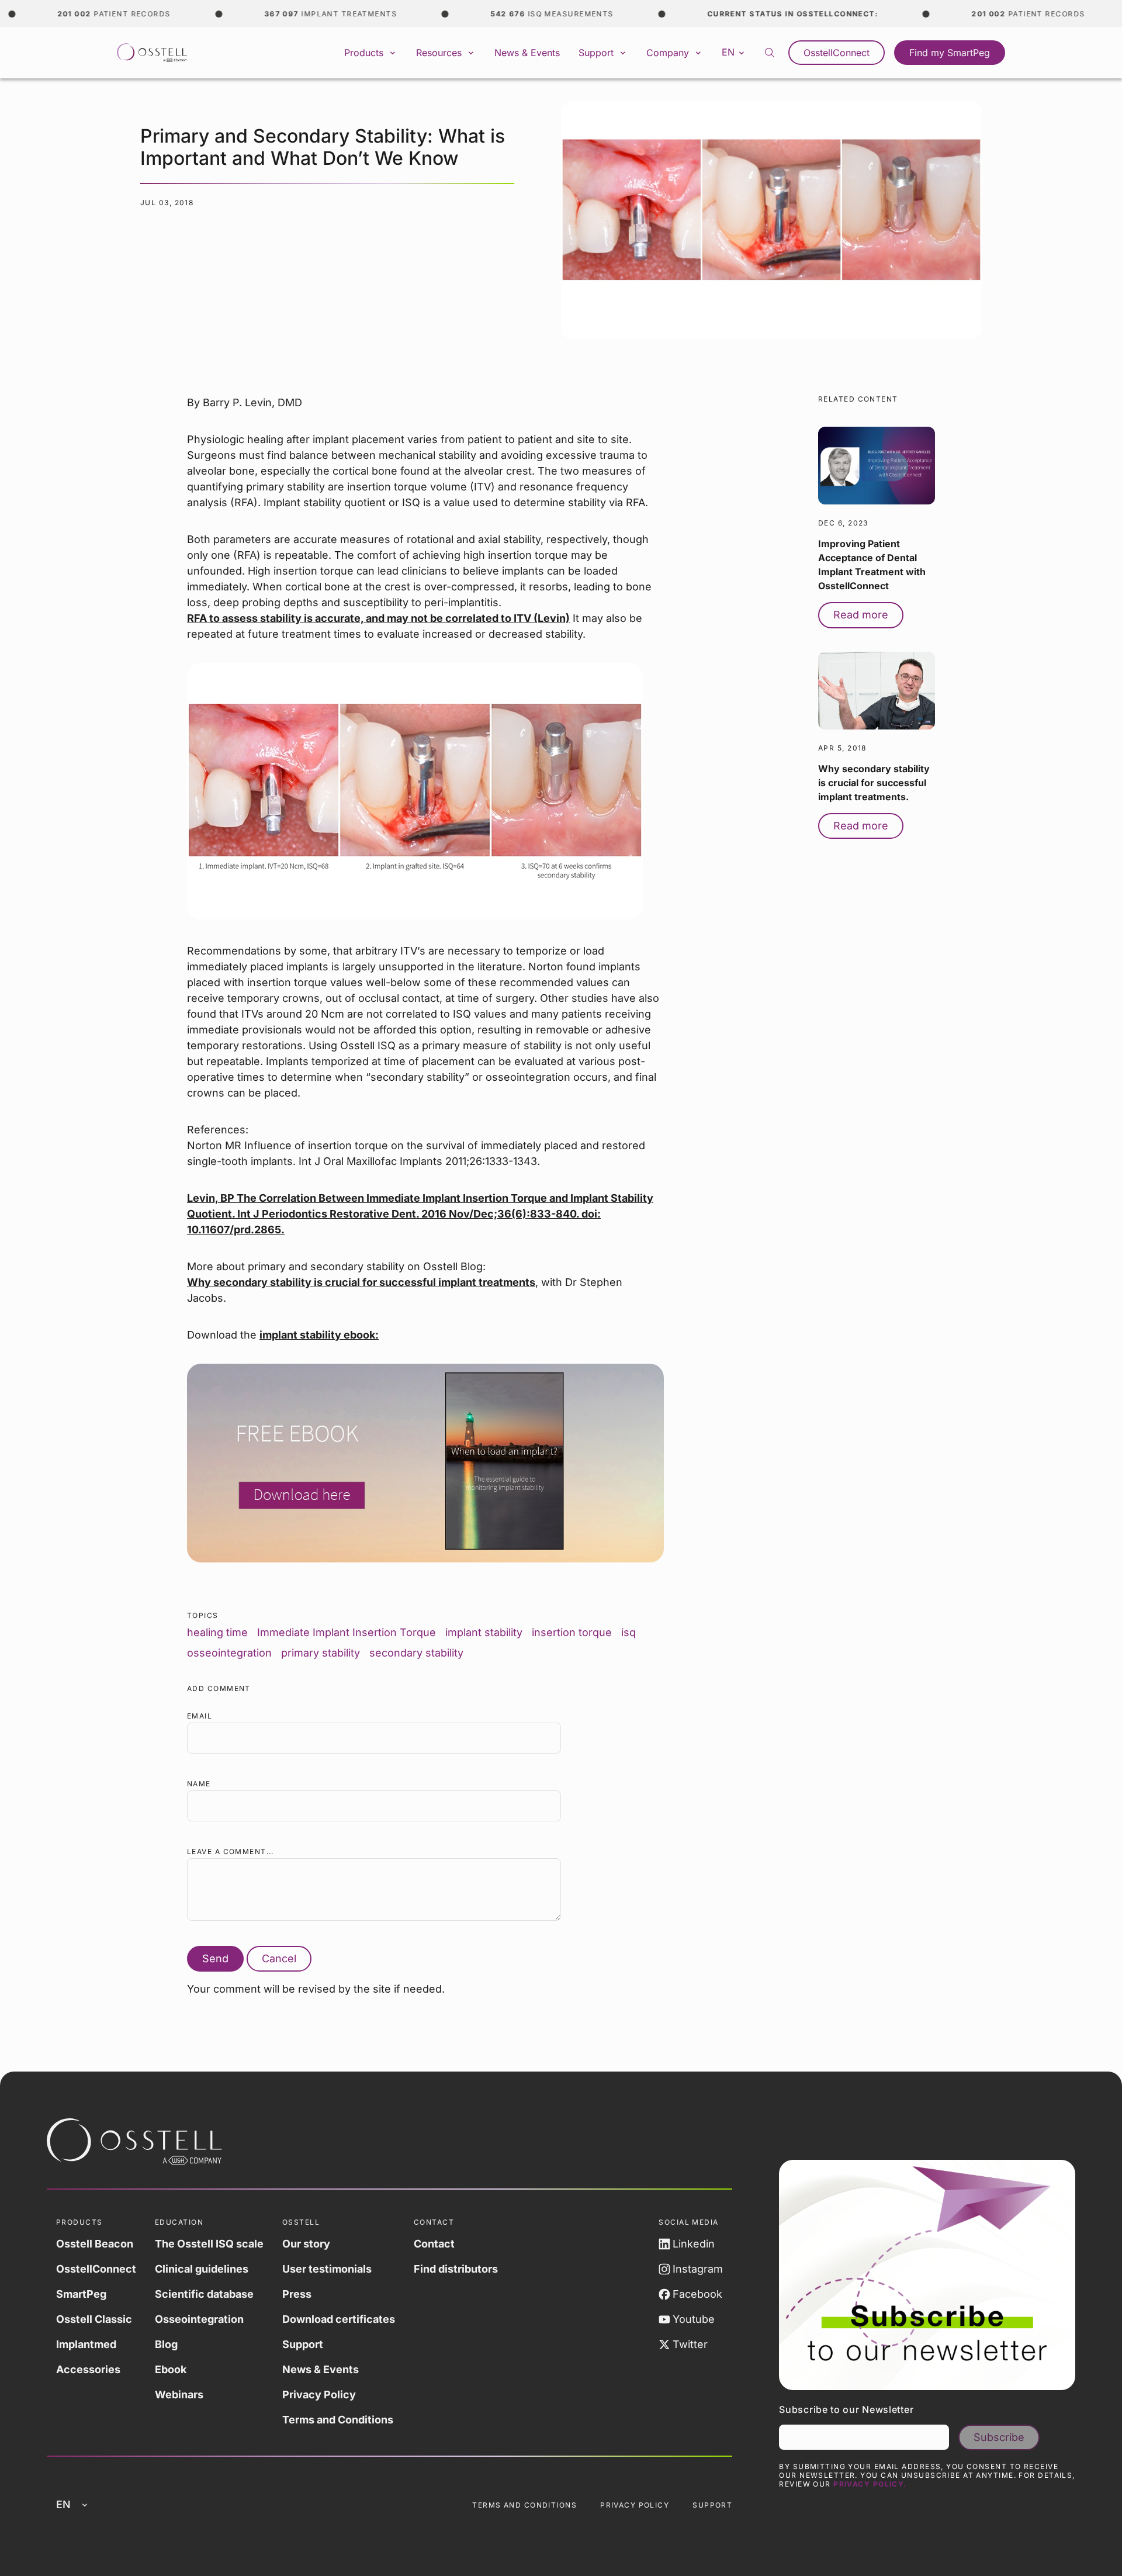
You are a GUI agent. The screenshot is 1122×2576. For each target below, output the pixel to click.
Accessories (88, 2369)
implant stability (484, 1632)
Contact (434, 2244)
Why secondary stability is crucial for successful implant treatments (361, 1282)
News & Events (527, 53)
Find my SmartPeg (950, 53)
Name (199, 1784)
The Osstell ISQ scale (209, 2244)
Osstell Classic (94, 2319)
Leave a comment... (231, 1851)
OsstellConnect (837, 53)
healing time (217, 1632)
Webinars (179, 2395)
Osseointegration (199, 2319)
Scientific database (204, 2294)
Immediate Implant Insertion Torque (347, 1632)
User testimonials (327, 2269)
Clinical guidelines (202, 2269)
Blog (166, 2344)
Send (215, 1958)
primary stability (321, 1653)
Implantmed (86, 2344)
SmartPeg (81, 2294)
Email (200, 1716)
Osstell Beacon (95, 2244)
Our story (306, 2244)
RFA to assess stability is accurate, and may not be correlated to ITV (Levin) (378, 618)
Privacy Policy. (870, 2484)
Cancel (279, 1958)
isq (628, 1632)
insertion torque (572, 1632)
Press (297, 2294)
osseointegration (229, 1653)
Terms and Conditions (338, 2420)
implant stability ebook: (319, 1335)
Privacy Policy (319, 2395)
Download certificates (339, 2319)
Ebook (171, 2369)
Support (303, 2344)
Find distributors (456, 2269)
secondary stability (416, 1653)
